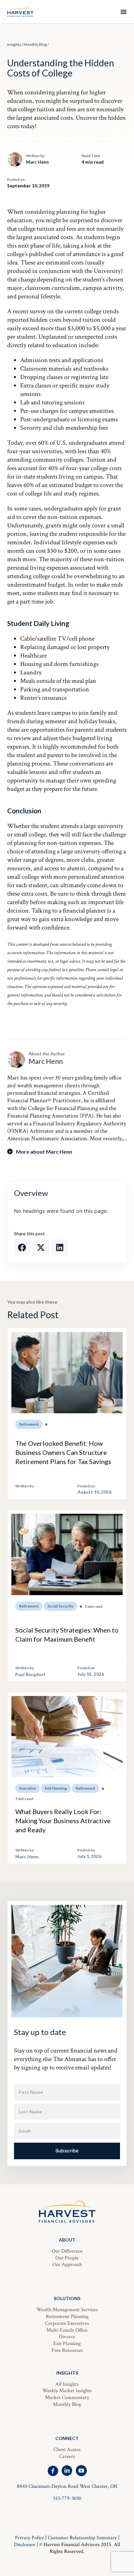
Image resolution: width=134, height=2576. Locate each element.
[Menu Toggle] (124, 12)
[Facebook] (53, 2471)
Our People (67, 2258)
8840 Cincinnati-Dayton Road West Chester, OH (67, 2486)
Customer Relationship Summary (82, 2538)
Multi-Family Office (67, 2330)
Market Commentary (67, 2398)
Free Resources (67, 2350)
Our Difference (67, 2251)
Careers (67, 2456)
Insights (14, 44)
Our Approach (67, 2264)
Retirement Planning (67, 2317)
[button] (22, 1247)
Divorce (67, 2337)
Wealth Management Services (67, 2310)
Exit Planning (67, 2344)
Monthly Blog (35, 44)
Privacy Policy (29, 2538)
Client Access (67, 2450)
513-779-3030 (67, 2498)
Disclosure (25, 2545)
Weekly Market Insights (67, 2391)
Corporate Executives (67, 2323)
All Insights (67, 2384)
